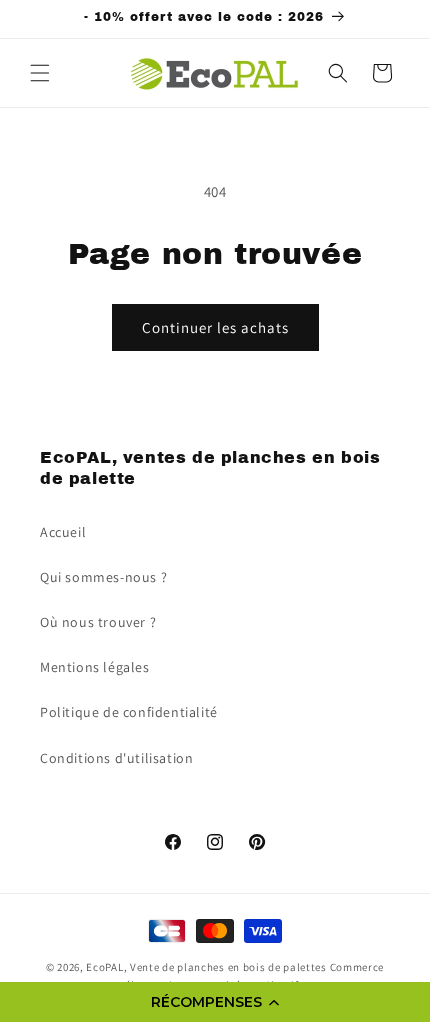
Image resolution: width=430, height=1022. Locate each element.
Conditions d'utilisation (116, 758)
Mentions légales (95, 667)
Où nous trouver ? (98, 622)
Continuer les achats (215, 327)
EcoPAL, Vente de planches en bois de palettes (206, 967)
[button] (215, 1002)
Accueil (63, 532)
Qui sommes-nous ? (103, 577)
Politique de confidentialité (129, 712)
